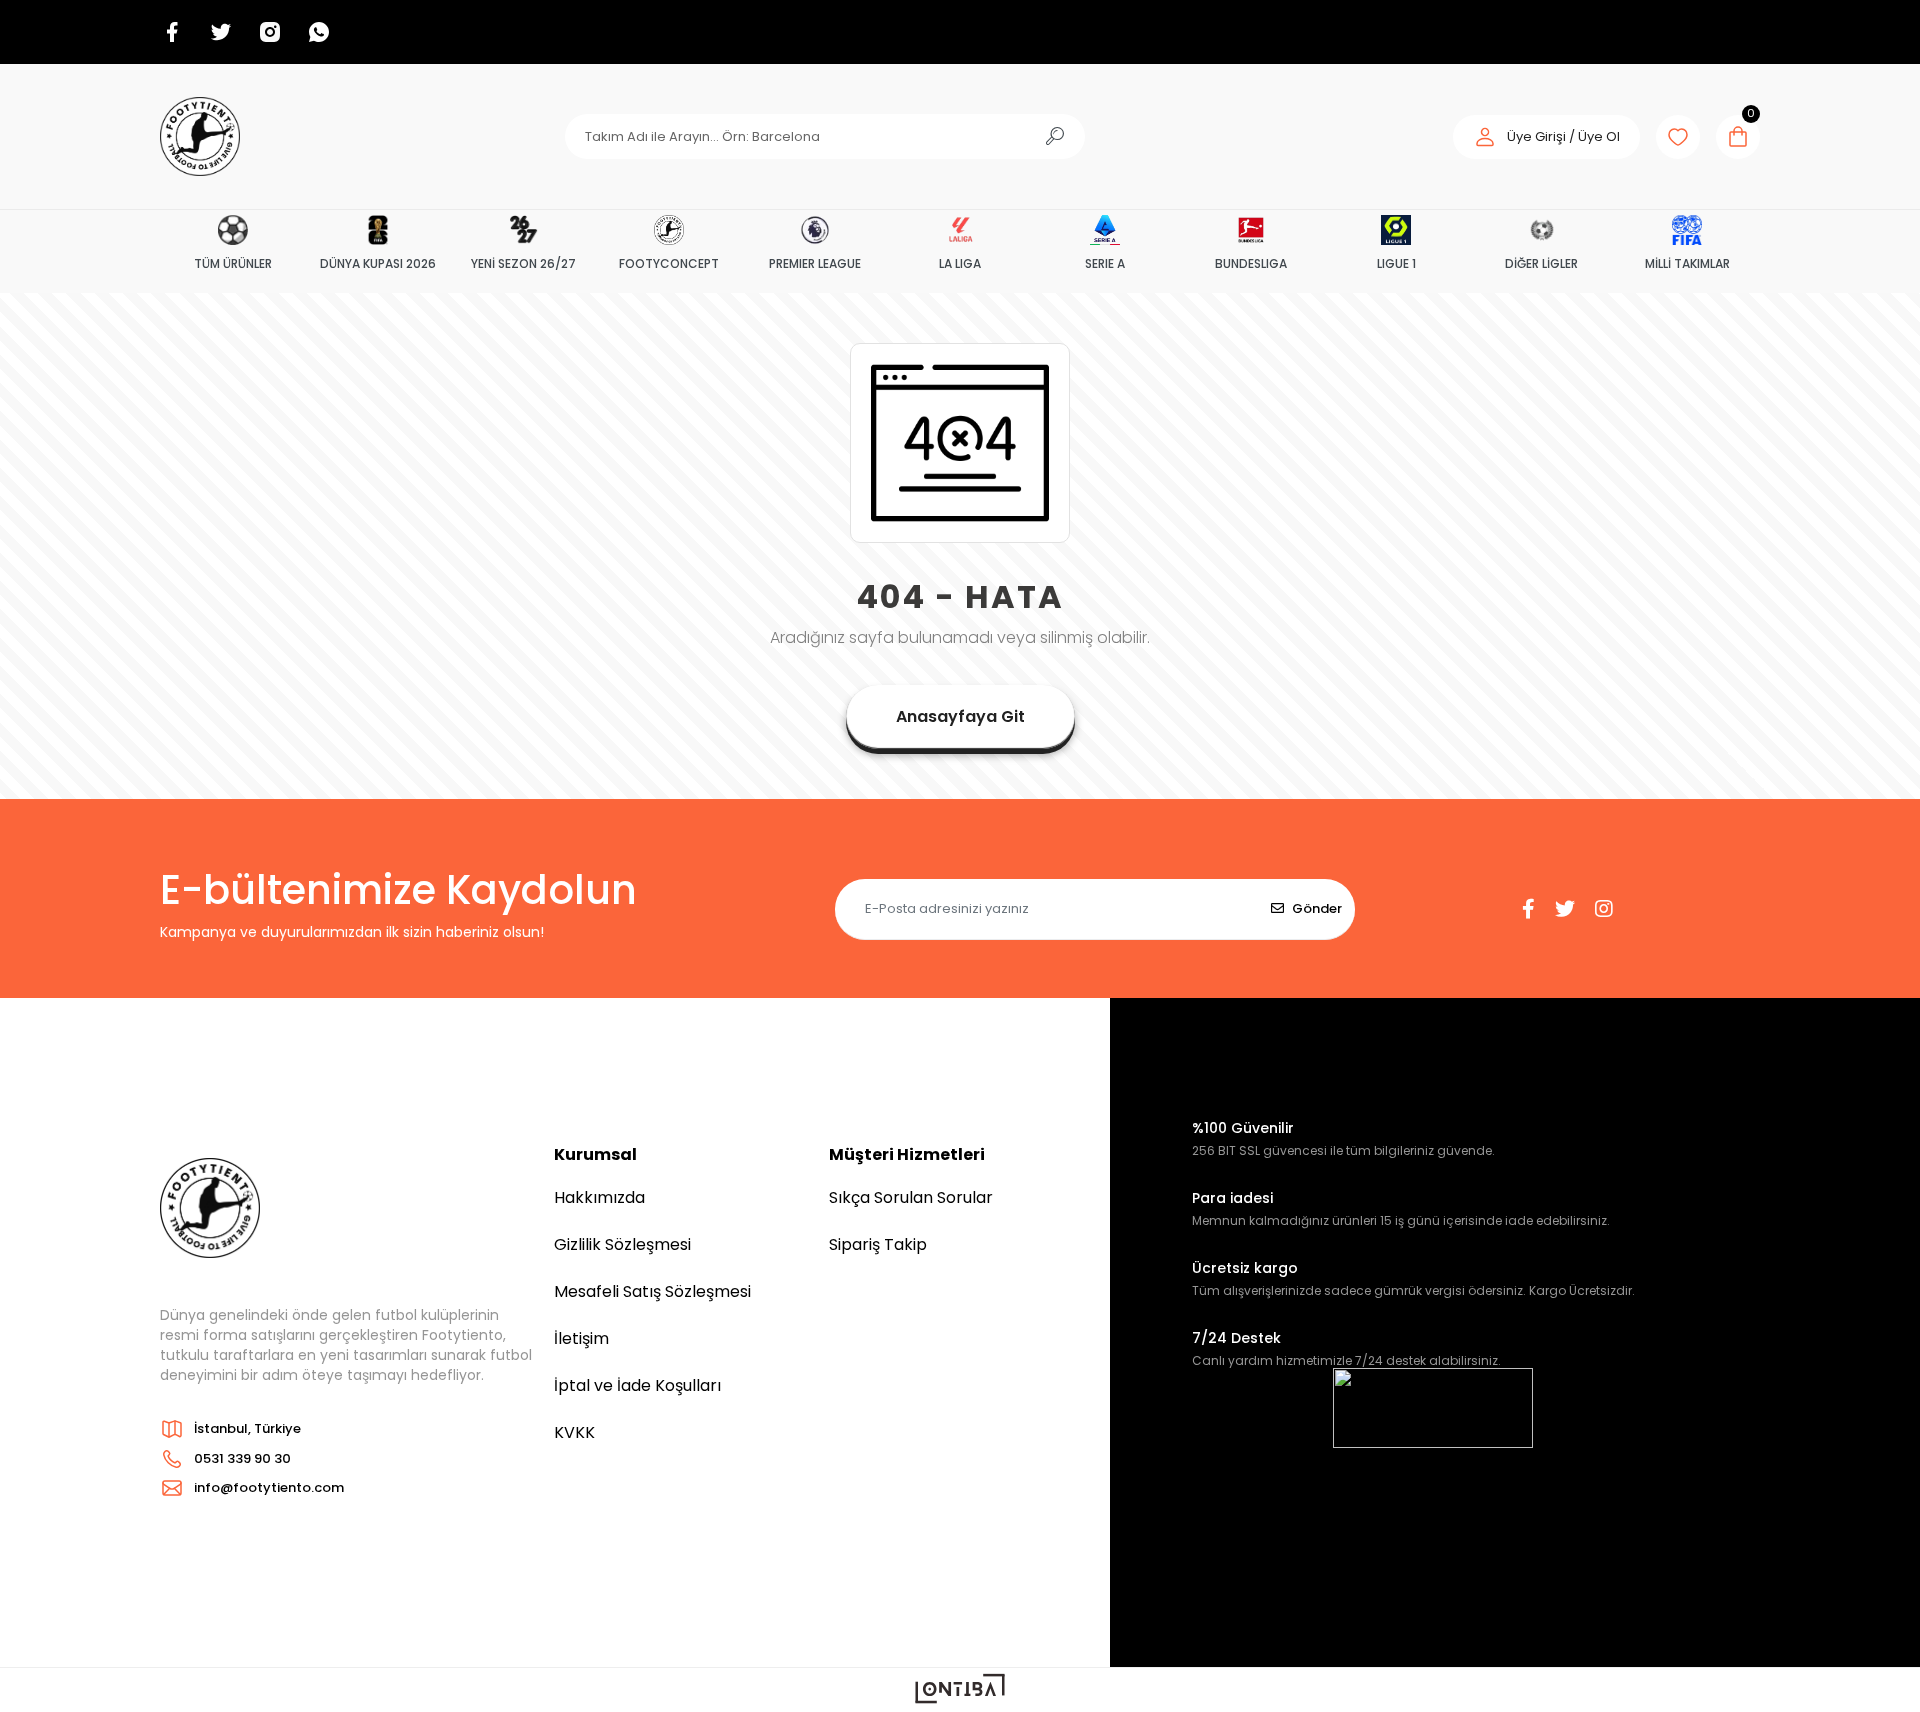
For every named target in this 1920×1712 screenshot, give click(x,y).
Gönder (1317, 908)
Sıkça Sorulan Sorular (911, 1197)
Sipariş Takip (878, 1244)
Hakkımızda (599, 1197)
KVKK (574, 1432)
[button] (1546, 137)
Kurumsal (595, 1154)
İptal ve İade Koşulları (637, 1385)
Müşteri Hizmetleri (907, 1154)
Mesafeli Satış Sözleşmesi (652, 1291)
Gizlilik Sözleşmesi (622, 1244)
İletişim (581, 1338)
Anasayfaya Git (960, 716)
